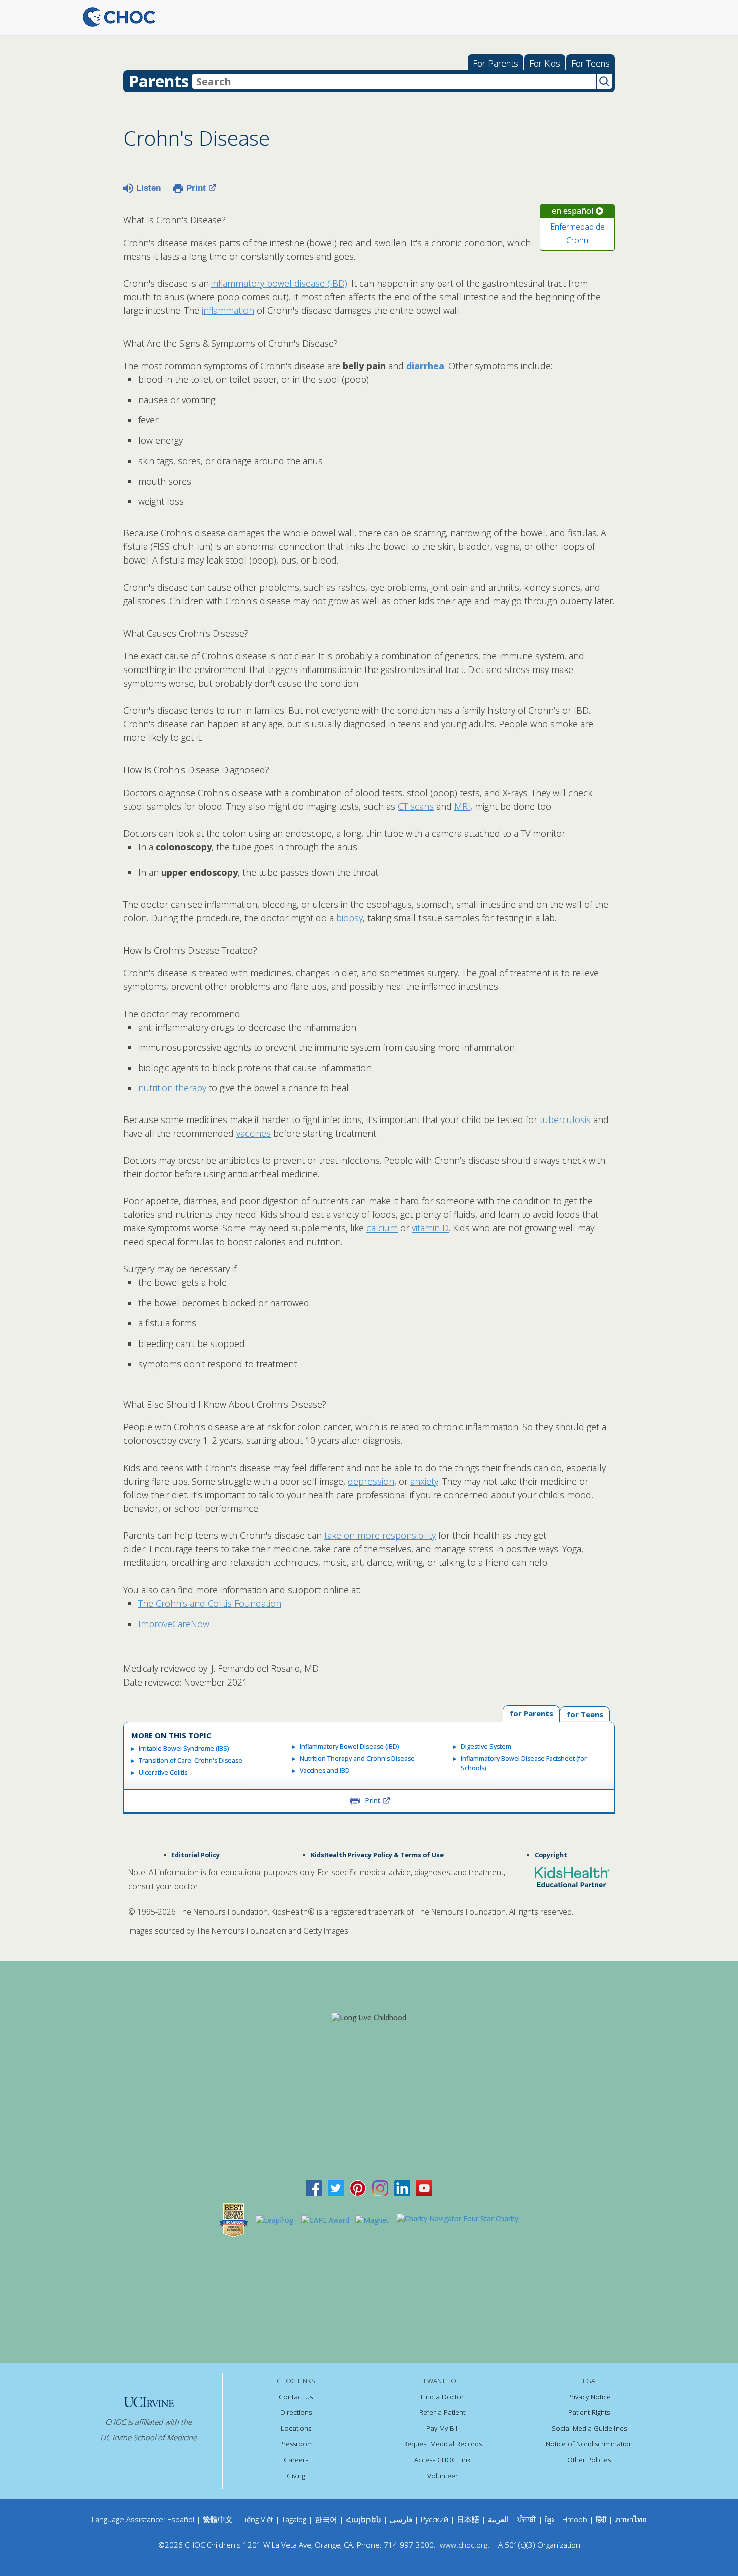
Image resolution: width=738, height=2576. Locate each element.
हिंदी (601, 2519)
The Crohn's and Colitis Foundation (210, 1603)
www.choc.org (464, 2545)
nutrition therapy (172, 1088)
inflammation (228, 310)
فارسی (401, 2519)
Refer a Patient (442, 2412)
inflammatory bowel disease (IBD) (279, 283)
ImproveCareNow (174, 1624)
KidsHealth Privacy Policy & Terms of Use (377, 1855)
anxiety (424, 1481)
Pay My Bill (443, 2428)
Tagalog (294, 2519)
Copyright (551, 1855)
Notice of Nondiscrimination (589, 2444)
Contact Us (296, 2397)
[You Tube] (424, 2187)
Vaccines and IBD (325, 1771)
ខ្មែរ (550, 2519)
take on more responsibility (380, 1535)
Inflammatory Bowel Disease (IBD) (349, 1747)
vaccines (254, 1133)
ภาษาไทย (631, 2519)
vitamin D (430, 1228)
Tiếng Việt (257, 2519)
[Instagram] (380, 2187)
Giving (296, 2476)
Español (181, 2519)
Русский (435, 2519)
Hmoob (575, 2519)
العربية (498, 2519)
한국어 (326, 2519)
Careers (296, 2460)
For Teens (591, 63)
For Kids (545, 63)
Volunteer (443, 2476)
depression (371, 1481)
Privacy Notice (589, 2397)
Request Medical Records (443, 2444)
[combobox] (394, 81)
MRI (462, 806)
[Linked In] (402, 2187)
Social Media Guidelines (589, 2428)
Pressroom (296, 2444)
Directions (296, 2412)
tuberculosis (565, 1119)
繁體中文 (218, 2519)
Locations (296, 2428)
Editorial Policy (196, 1855)
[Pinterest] (358, 2187)
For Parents (496, 63)
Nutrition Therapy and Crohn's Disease (357, 1759)
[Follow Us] (336, 2187)
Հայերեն (363, 2519)
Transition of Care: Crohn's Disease (191, 1761)
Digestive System (486, 1747)
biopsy (350, 918)
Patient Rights (589, 2412)
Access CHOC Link (443, 2460)
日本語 (468, 2519)
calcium (382, 1228)
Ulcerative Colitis (163, 1773)
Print (196, 188)
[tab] (585, 1714)
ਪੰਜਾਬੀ (528, 2519)
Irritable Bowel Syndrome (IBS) (184, 1749)
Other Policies (589, 2460)
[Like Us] (314, 2187)
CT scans (416, 806)
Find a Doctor (442, 2397)
